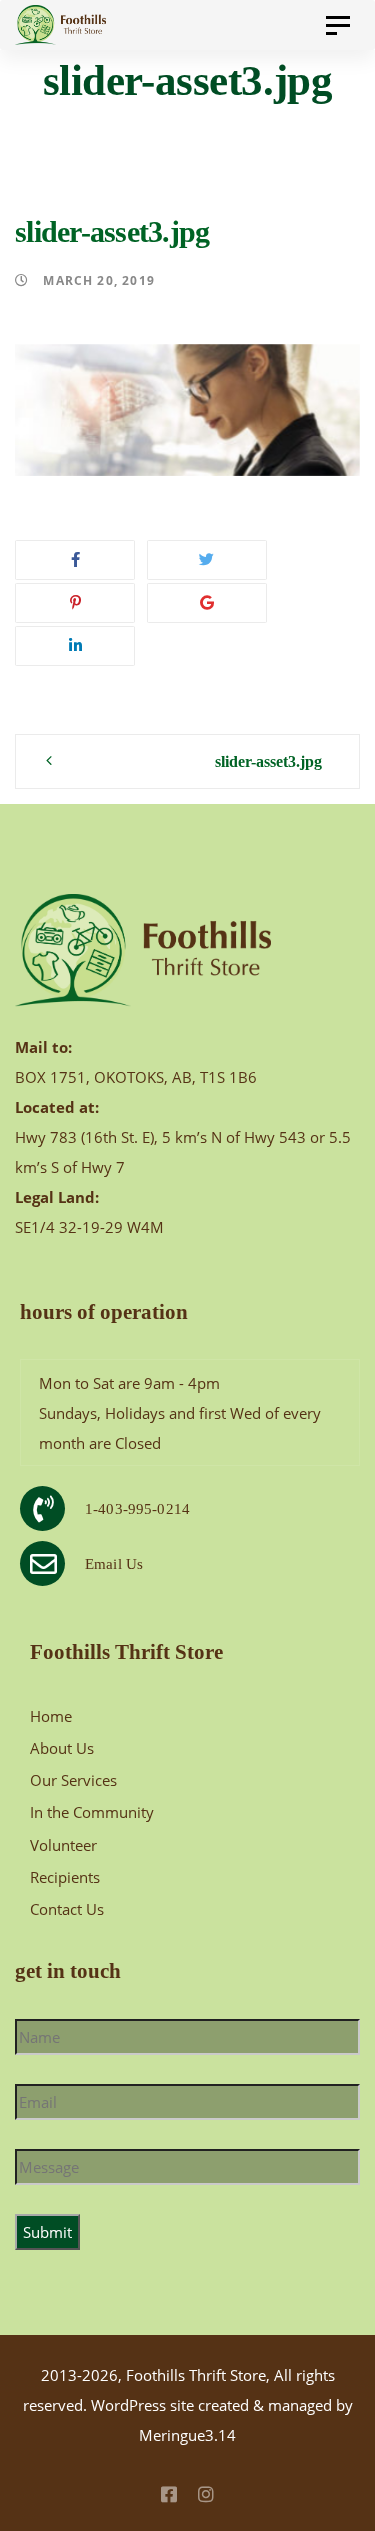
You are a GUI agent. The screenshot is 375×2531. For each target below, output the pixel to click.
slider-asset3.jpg (268, 761)
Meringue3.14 (187, 2435)
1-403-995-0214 (137, 1509)
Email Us (114, 1564)
